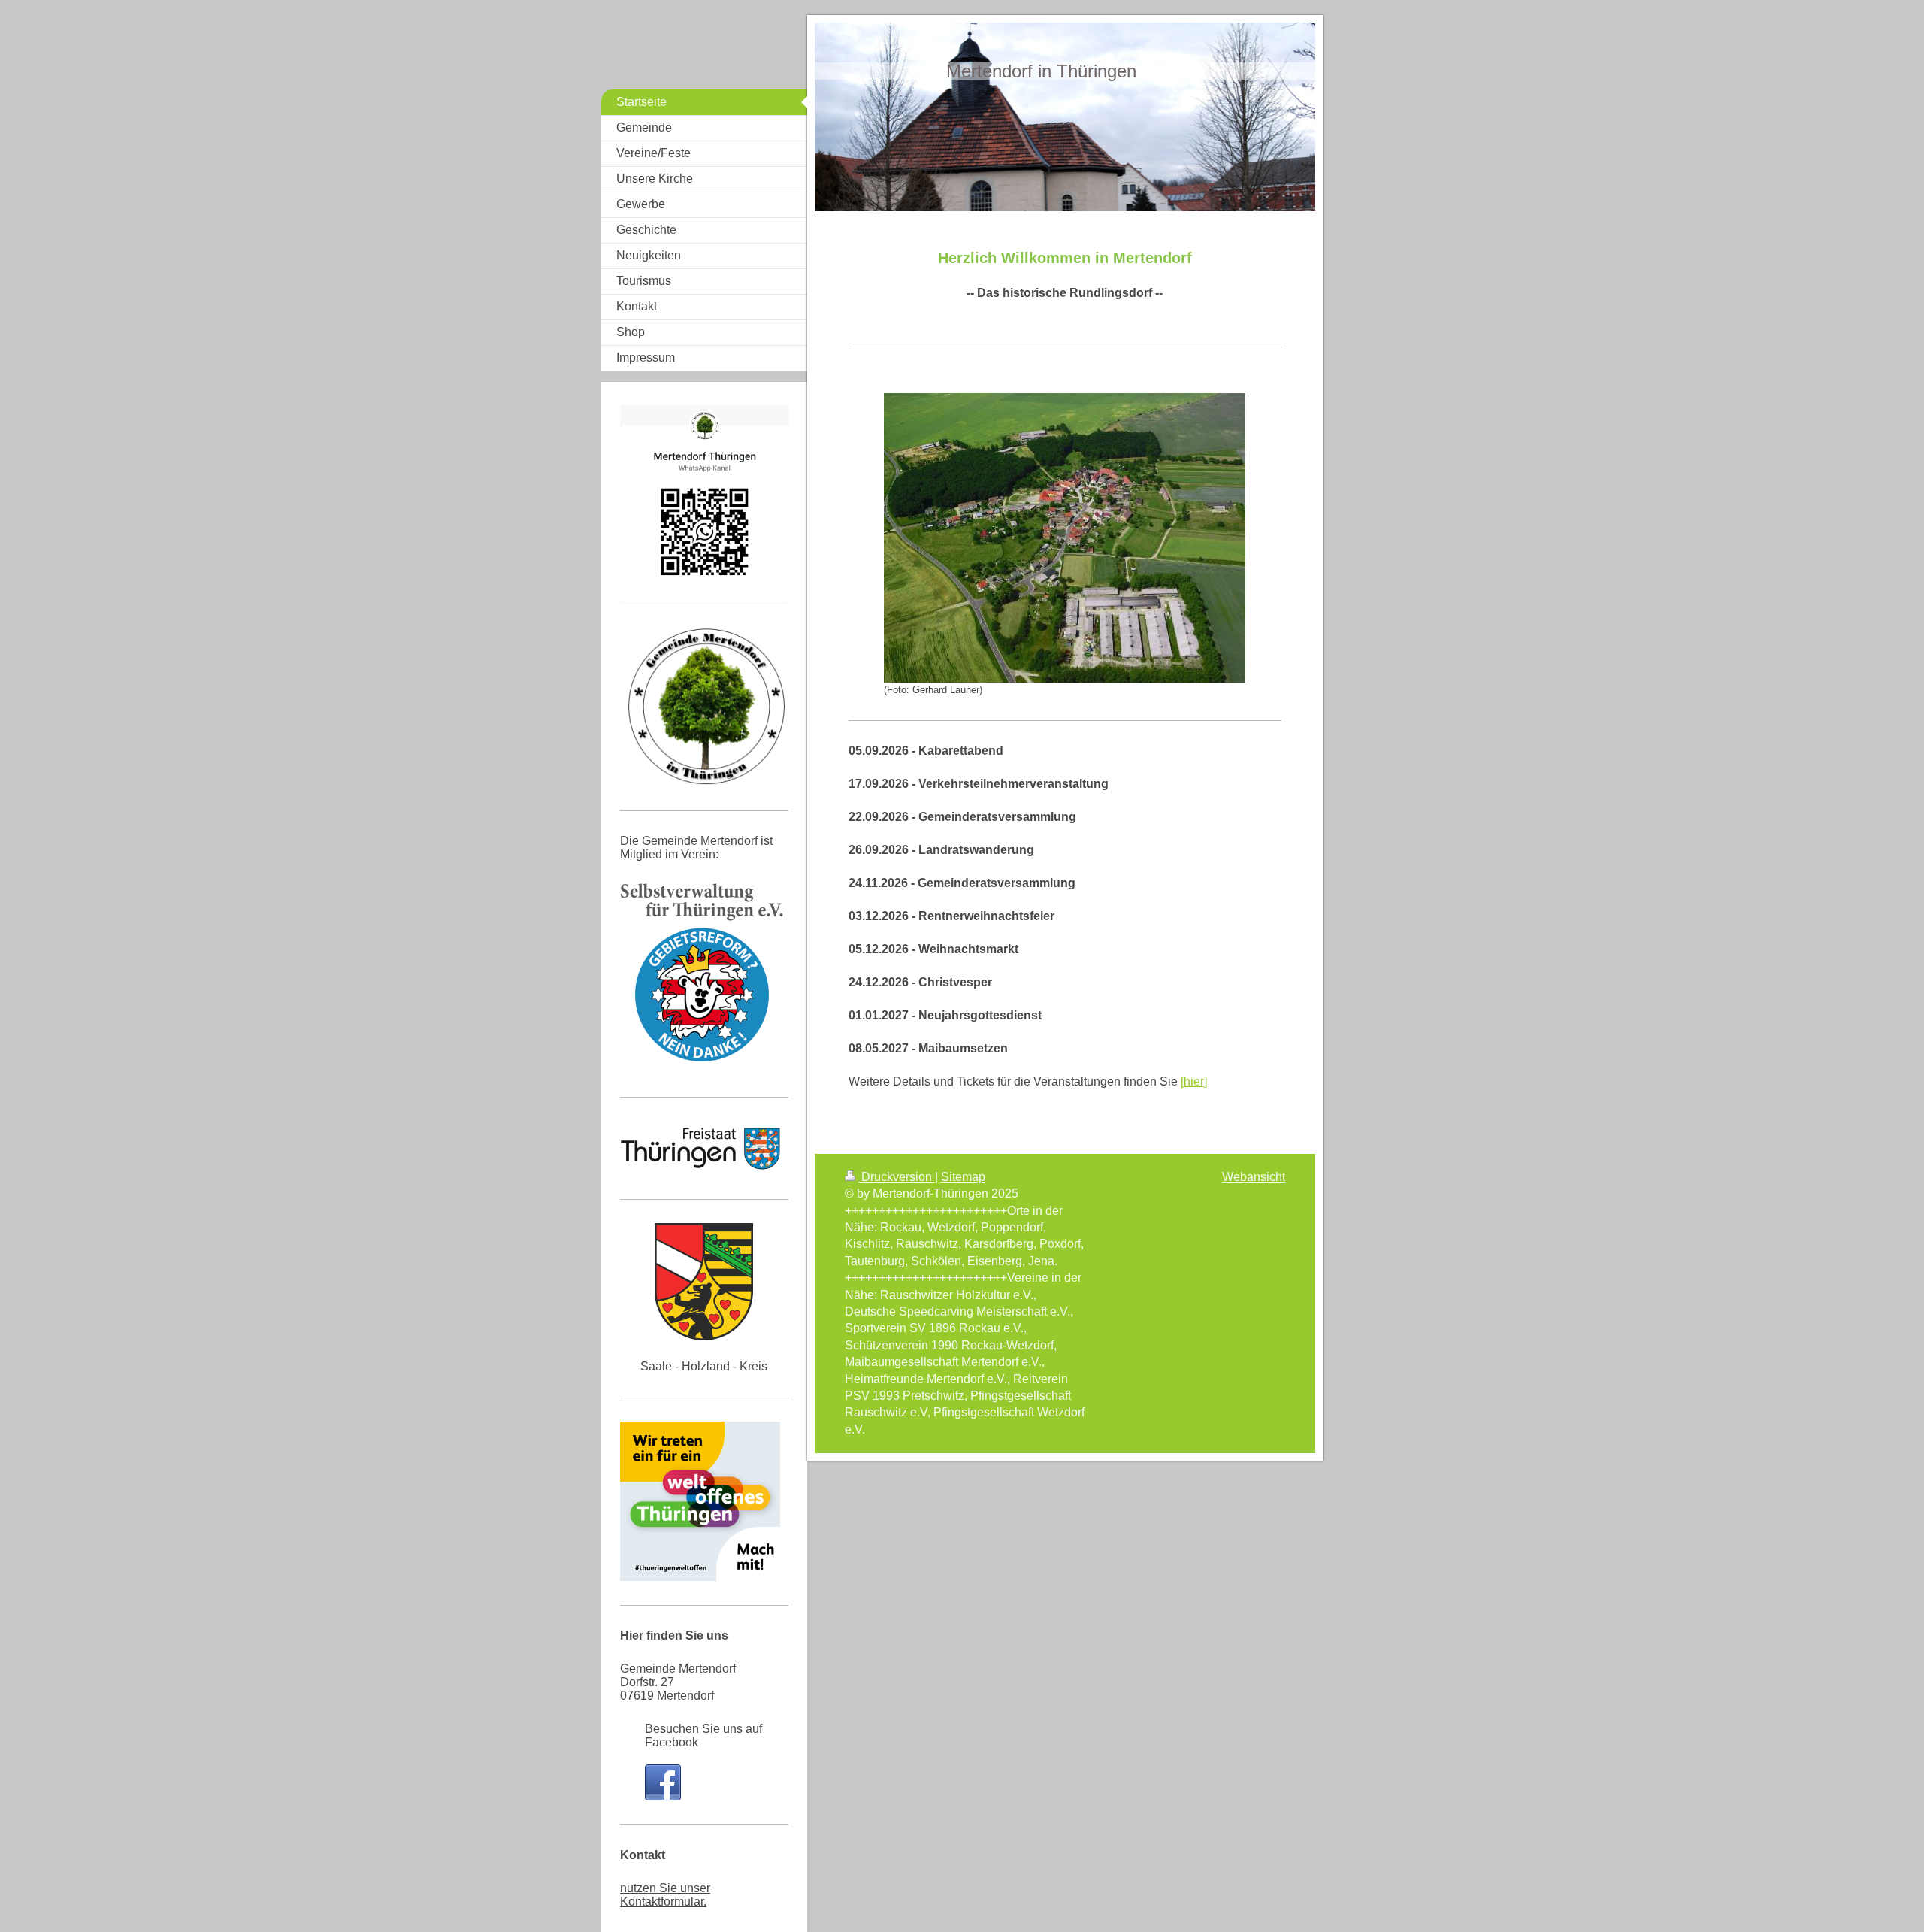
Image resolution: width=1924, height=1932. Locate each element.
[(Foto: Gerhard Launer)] (1065, 538)
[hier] (1194, 1081)
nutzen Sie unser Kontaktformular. (665, 1895)
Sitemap (963, 1177)
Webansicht (1254, 1177)
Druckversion (897, 1177)
